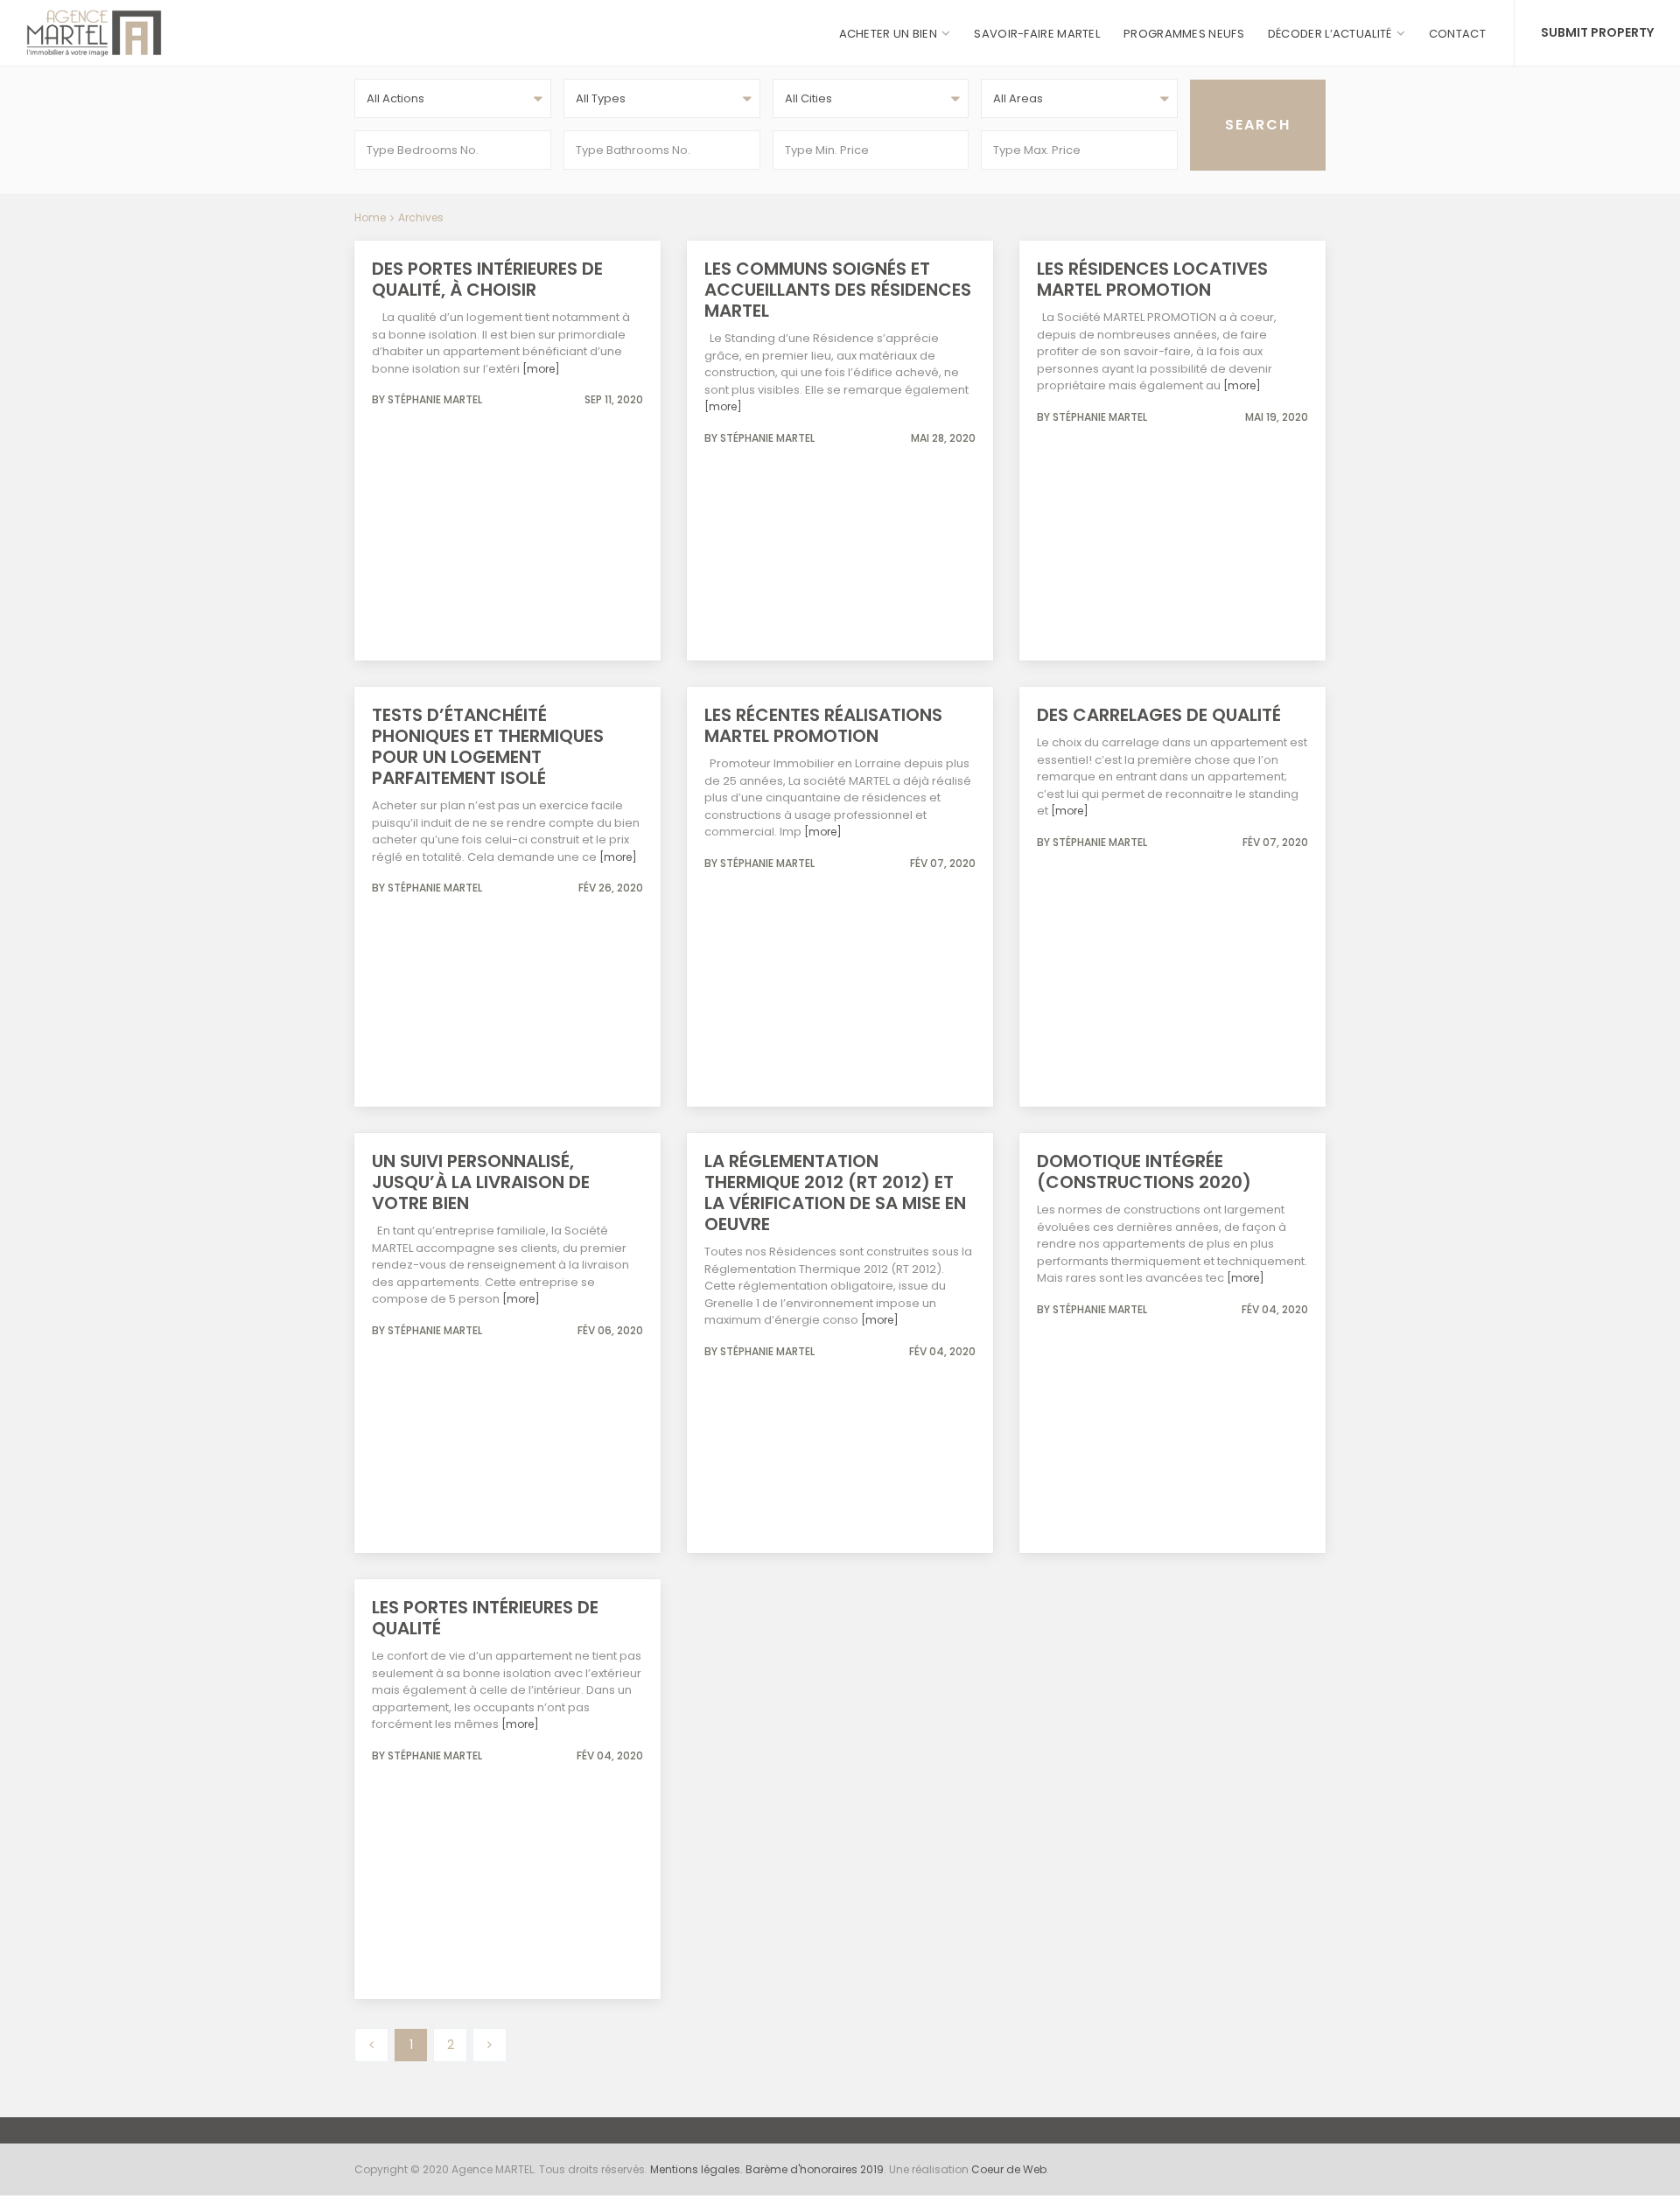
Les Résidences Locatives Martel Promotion (1152, 279)
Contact (1457, 34)
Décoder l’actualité (1330, 34)
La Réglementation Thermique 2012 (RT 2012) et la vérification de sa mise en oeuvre (835, 1192)
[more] (541, 369)
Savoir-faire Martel (1037, 34)
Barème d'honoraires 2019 (815, 2169)
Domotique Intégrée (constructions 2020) (1144, 1171)
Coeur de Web (1009, 2169)
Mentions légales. (698, 2169)
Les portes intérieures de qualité (485, 1618)
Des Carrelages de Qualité (1159, 715)
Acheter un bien (889, 34)
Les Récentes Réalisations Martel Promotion (823, 725)
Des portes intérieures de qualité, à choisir (487, 279)
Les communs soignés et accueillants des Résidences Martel (838, 290)
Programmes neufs (1184, 34)
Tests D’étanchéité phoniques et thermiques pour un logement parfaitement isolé (488, 746)
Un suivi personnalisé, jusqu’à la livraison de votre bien (481, 1182)
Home (370, 217)
